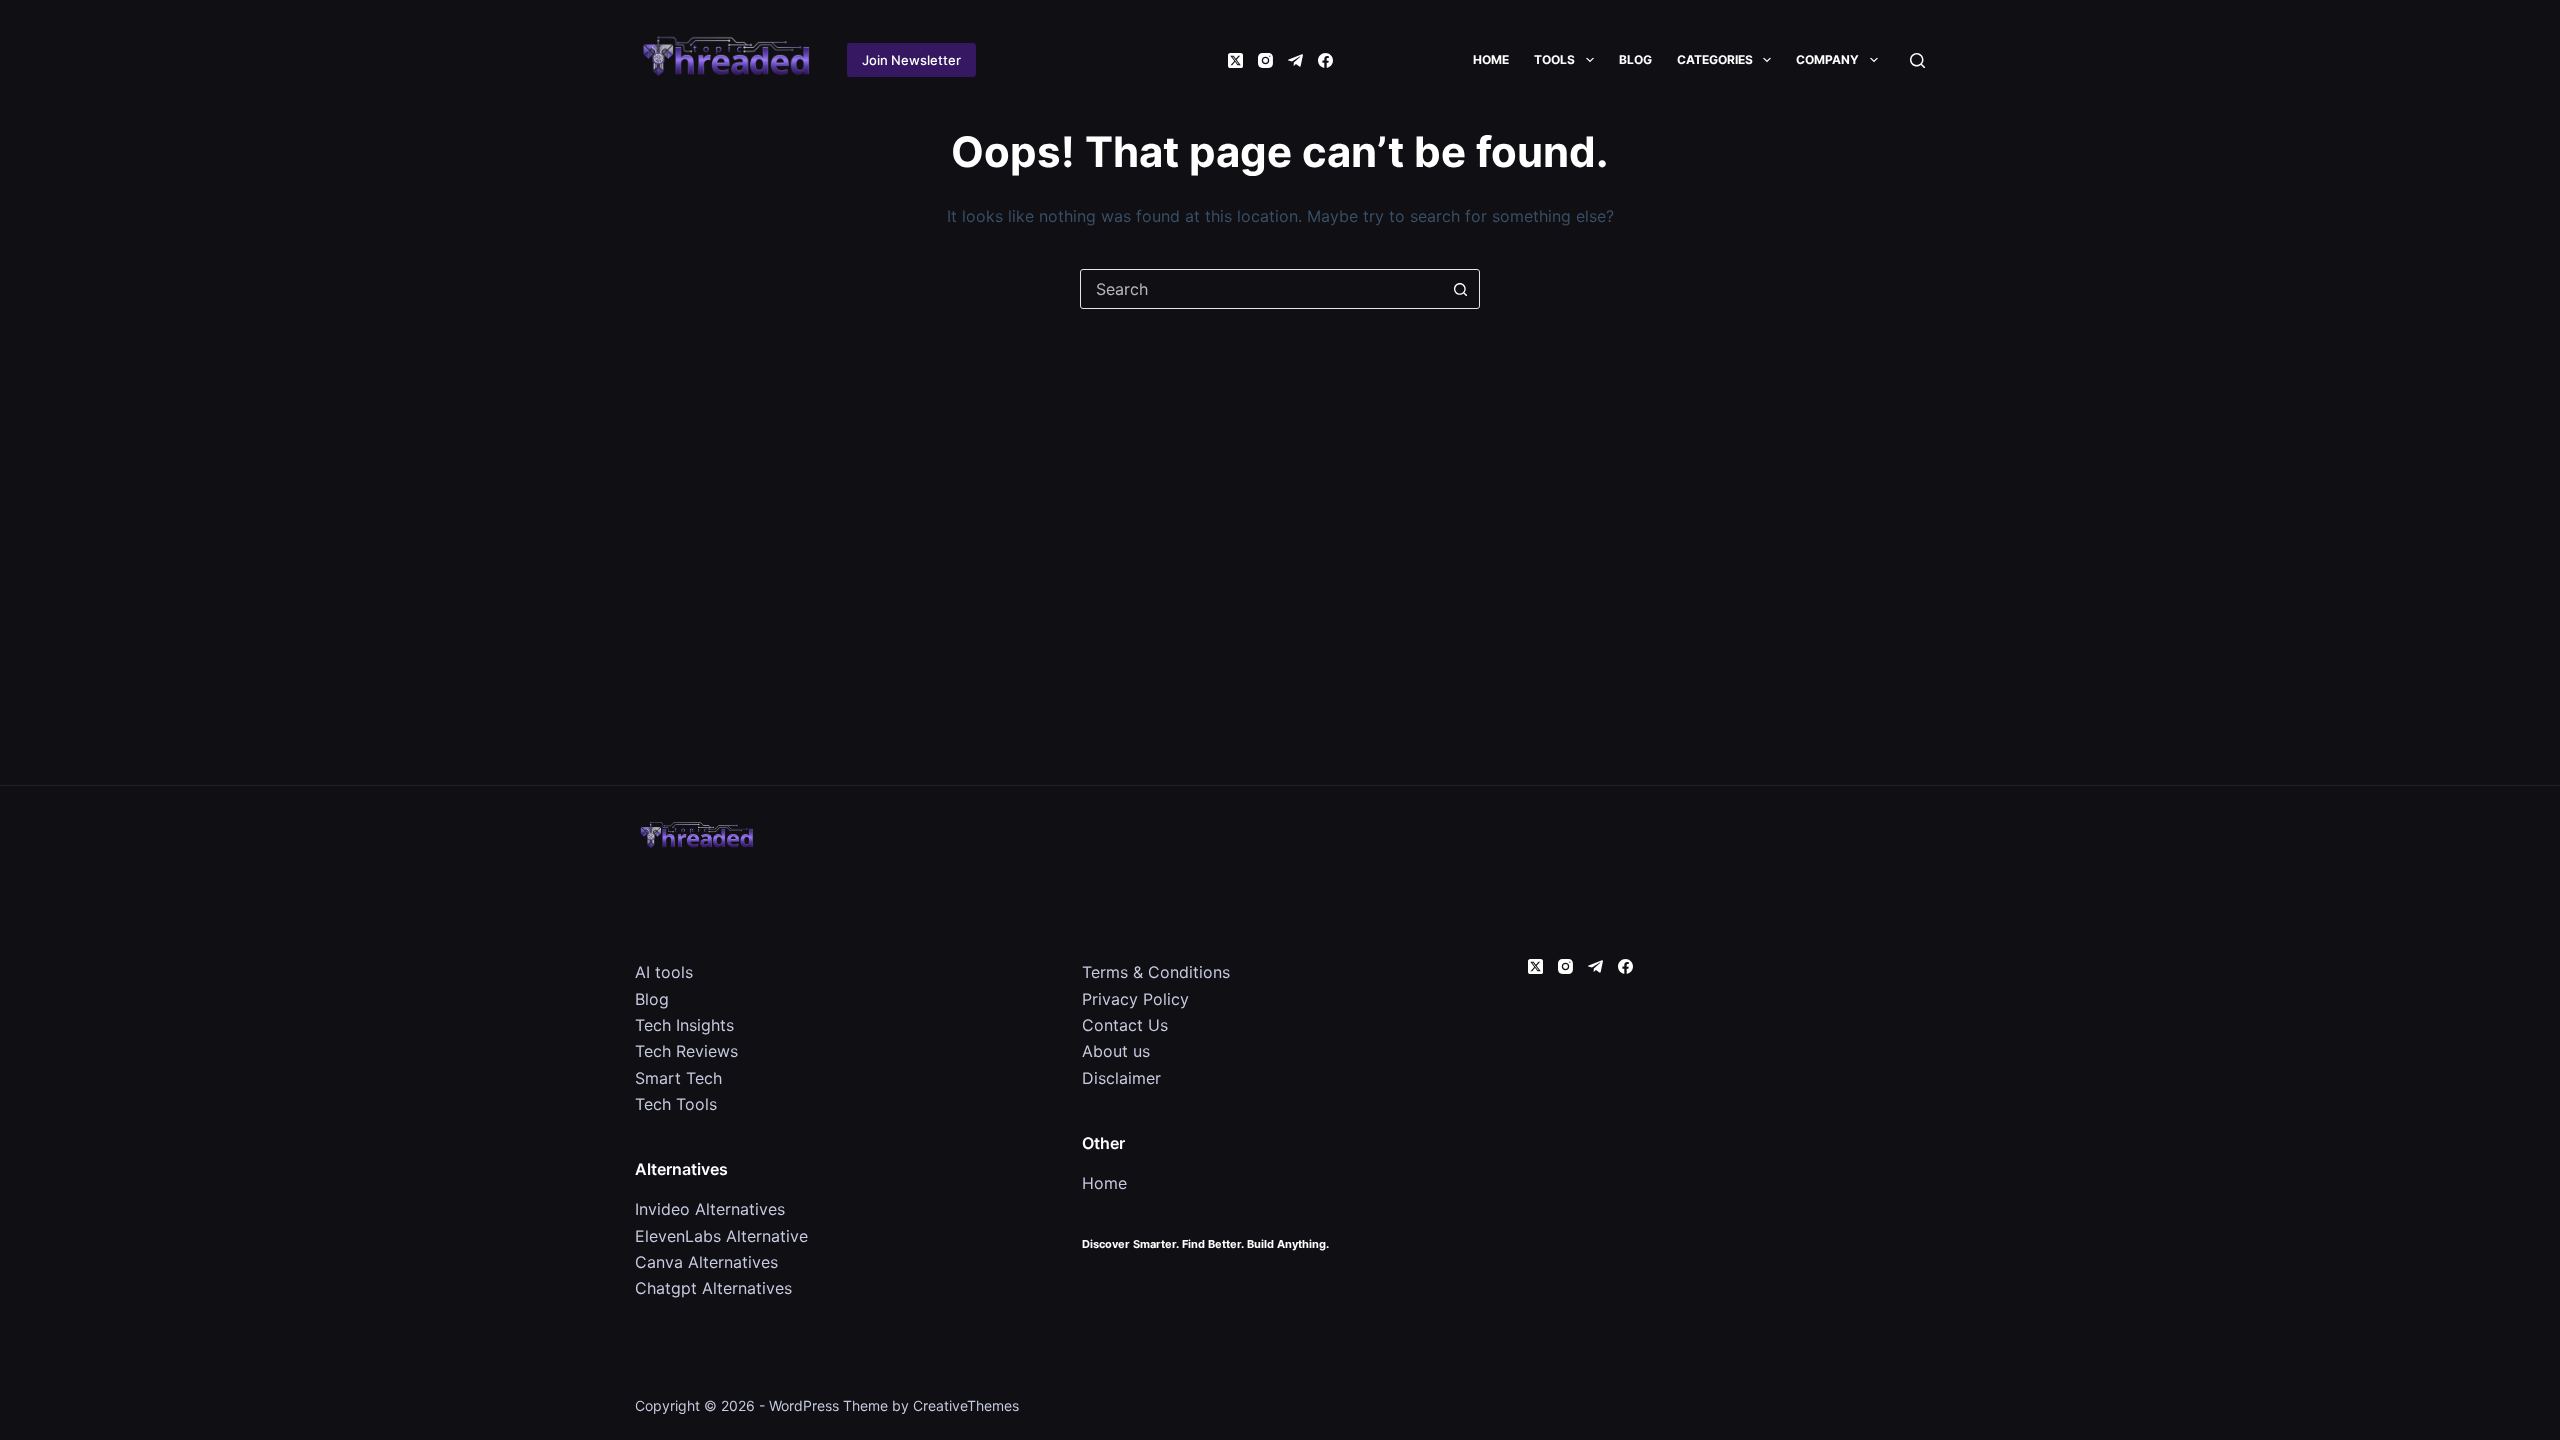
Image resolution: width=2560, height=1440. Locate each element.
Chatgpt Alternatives (713, 1288)
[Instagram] (1265, 60)
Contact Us (1125, 1025)
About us (1116, 1051)
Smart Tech (678, 1078)
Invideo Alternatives (710, 1209)
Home (1491, 59)
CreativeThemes (966, 1405)
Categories (1715, 59)
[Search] (1917, 60)
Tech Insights (684, 1025)
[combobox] (1261, 289)
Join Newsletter (911, 60)
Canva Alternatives (706, 1262)
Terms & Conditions (1156, 972)
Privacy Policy (1135, 999)
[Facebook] (1325, 60)
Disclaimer (1121, 1078)
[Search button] (1460, 289)
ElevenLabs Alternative (721, 1236)
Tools (1554, 59)
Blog (1635, 59)
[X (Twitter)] (1235, 60)
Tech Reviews (686, 1051)
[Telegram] (1295, 60)
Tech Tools (676, 1104)
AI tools (664, 972)
